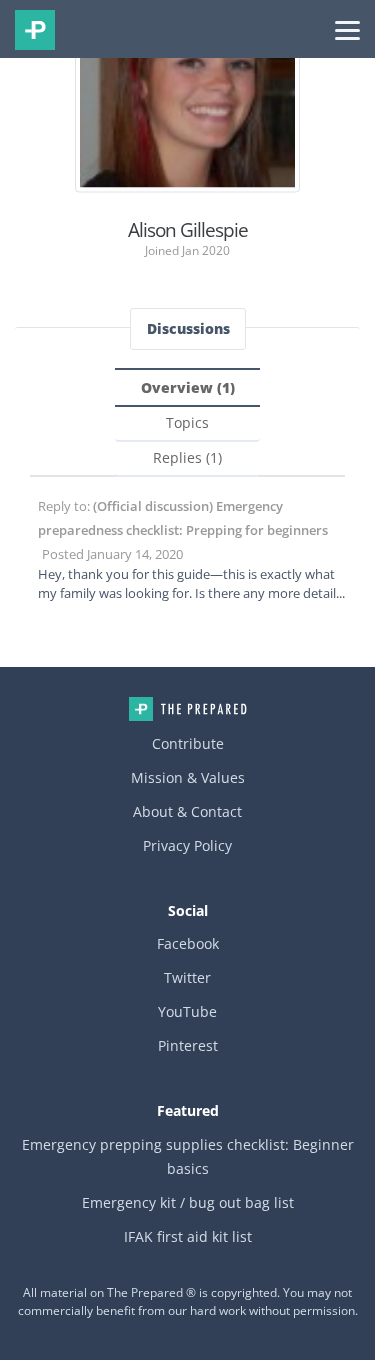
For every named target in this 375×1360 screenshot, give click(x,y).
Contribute (188, 743)
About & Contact (187, 811)
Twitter (187, 977)
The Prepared (35, 30)
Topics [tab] (187, 422)
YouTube (187, 1011)
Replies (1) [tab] (187, 457)
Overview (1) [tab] (188, 387)
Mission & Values (188, 777)
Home (188, 709)
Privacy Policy (187, 845)
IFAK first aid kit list (188, 1236)
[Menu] (347, 29)
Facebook (188, 943)
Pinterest (188, 1045)
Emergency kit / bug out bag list (188, 1202)
